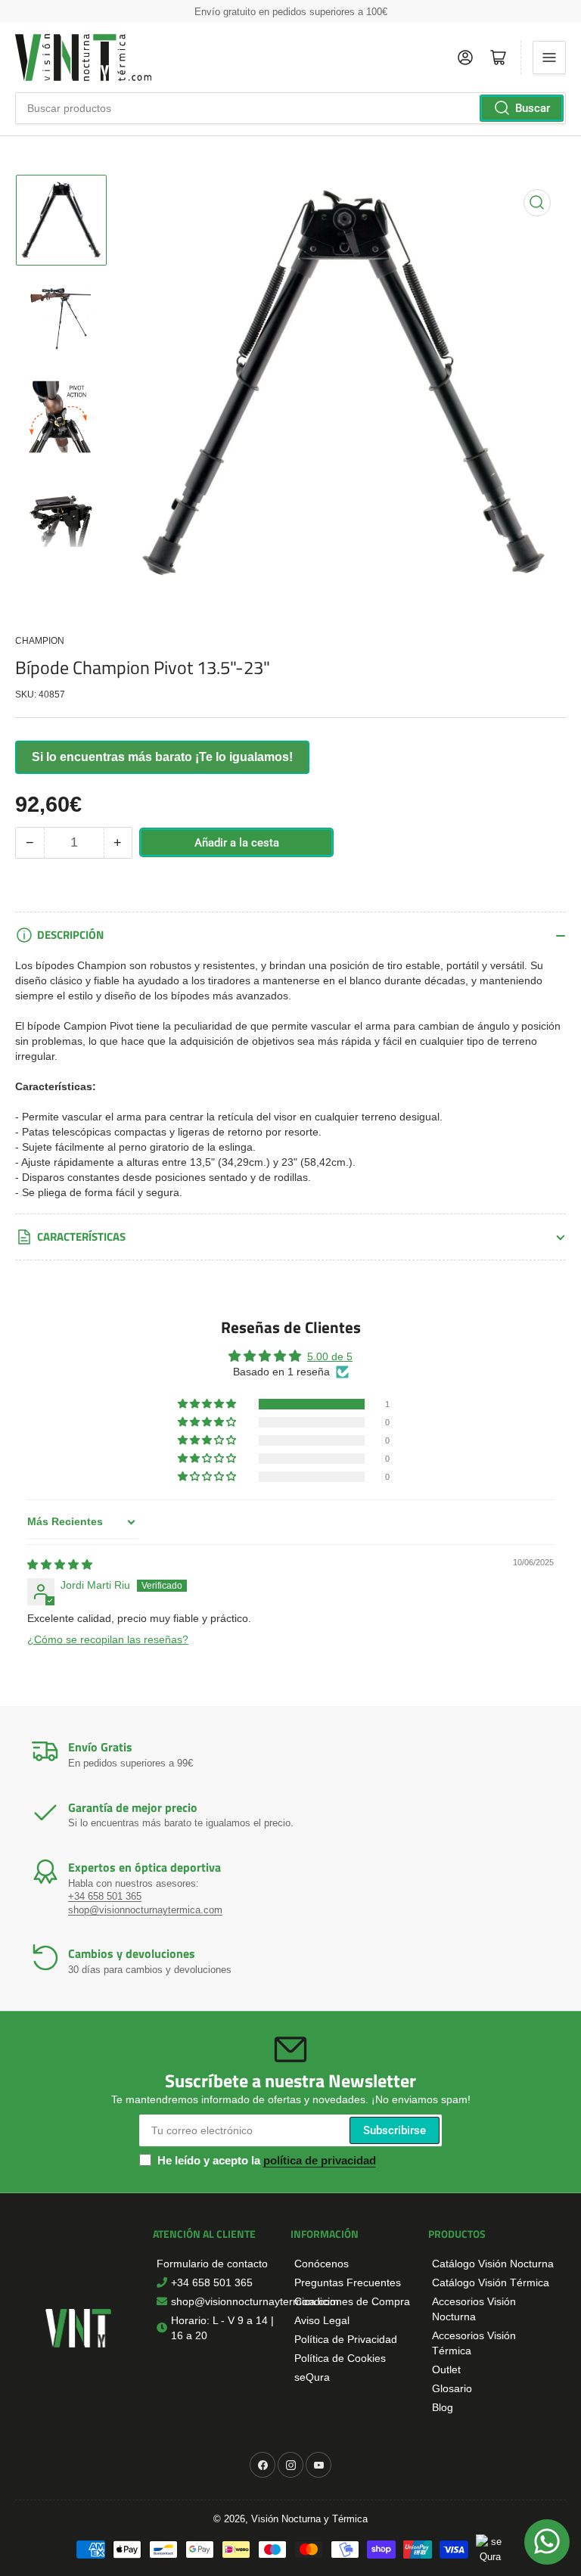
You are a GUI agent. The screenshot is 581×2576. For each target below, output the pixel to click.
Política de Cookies (340, 2358)
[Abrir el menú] (549, 57)
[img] (60, 1565)
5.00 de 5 (330, 1356)
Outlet (446, 2369)
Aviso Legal (322, 2320)
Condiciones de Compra (352, 2301)
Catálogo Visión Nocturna (493, 2264)
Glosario (452, 2388)
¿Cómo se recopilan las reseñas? (108, 1639)
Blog (443, 2407)
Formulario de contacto (212, 2264)
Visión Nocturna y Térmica (309, 2519)
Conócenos (322, 2264)
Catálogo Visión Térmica (491, 2282)
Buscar (533, 108)
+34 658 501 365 (105, 1896)
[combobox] (290, 108)
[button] (208, 1404)
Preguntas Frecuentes (348, 2282)
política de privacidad (320, 2160)
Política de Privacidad (346, 2339)
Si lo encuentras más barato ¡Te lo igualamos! (162, 757)
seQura (312, 2377)
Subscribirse (395, 2130)
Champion (40, 641)
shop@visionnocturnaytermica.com (145, 1910)
